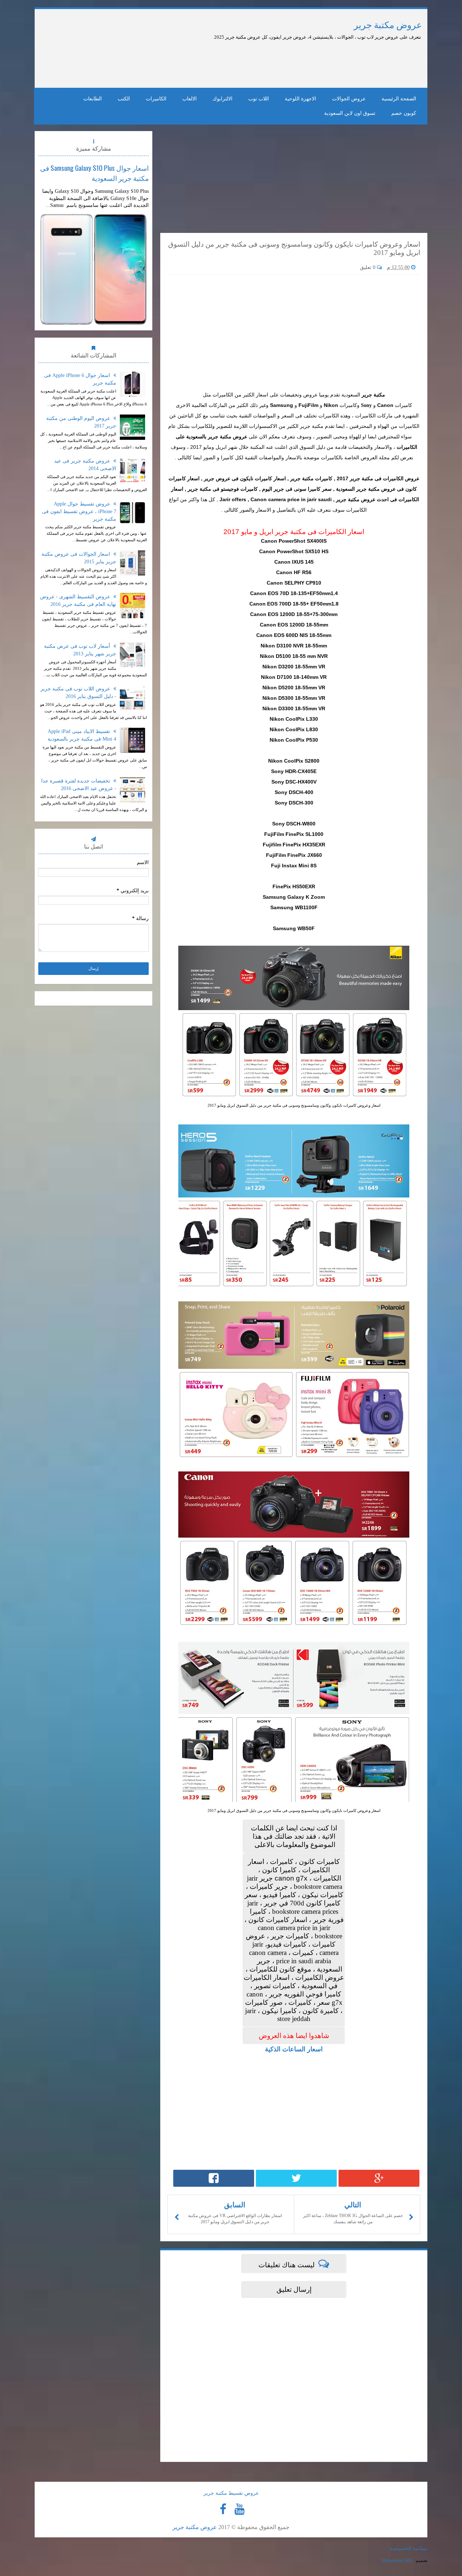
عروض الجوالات (349, 99)
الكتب (124, 99)
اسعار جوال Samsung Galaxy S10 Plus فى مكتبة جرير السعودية (94, 173)
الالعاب (189, 99)
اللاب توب (259, 99)
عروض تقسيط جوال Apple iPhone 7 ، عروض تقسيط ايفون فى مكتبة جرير (79, 511)
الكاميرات (156, 99)
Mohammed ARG (397, 2560)
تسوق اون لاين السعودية (350, 113)
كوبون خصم (404, 113)
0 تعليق (368, 267)
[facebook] (223, 2509)
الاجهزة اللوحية (300, 99)
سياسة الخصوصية (409, 2548)
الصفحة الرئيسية (399, 99)
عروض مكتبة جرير (388, 25)
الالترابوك (223, 99)
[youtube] (239, 2509)
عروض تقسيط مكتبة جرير (231, 2493)
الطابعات (93, 99)
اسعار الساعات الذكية (294, 2049)
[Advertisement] (223, 61)
